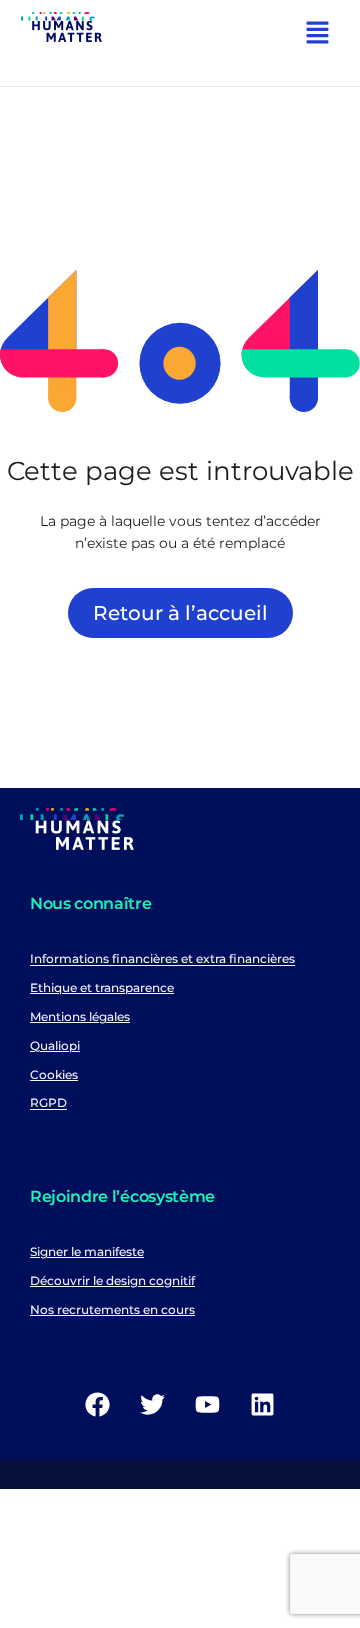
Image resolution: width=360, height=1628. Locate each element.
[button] (317, 35)
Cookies (54, 1074)
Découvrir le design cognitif (112, 1280)
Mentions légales (80, 1016)
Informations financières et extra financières (162, 959)
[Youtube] (208, 1405)
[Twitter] (153, 1405)
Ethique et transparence (102, 987)
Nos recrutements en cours (112, 1309)
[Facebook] (98, 1405)
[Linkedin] (263, 1405)
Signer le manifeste (87, 1251)
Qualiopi (55, 1045)
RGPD (48, 1103)
